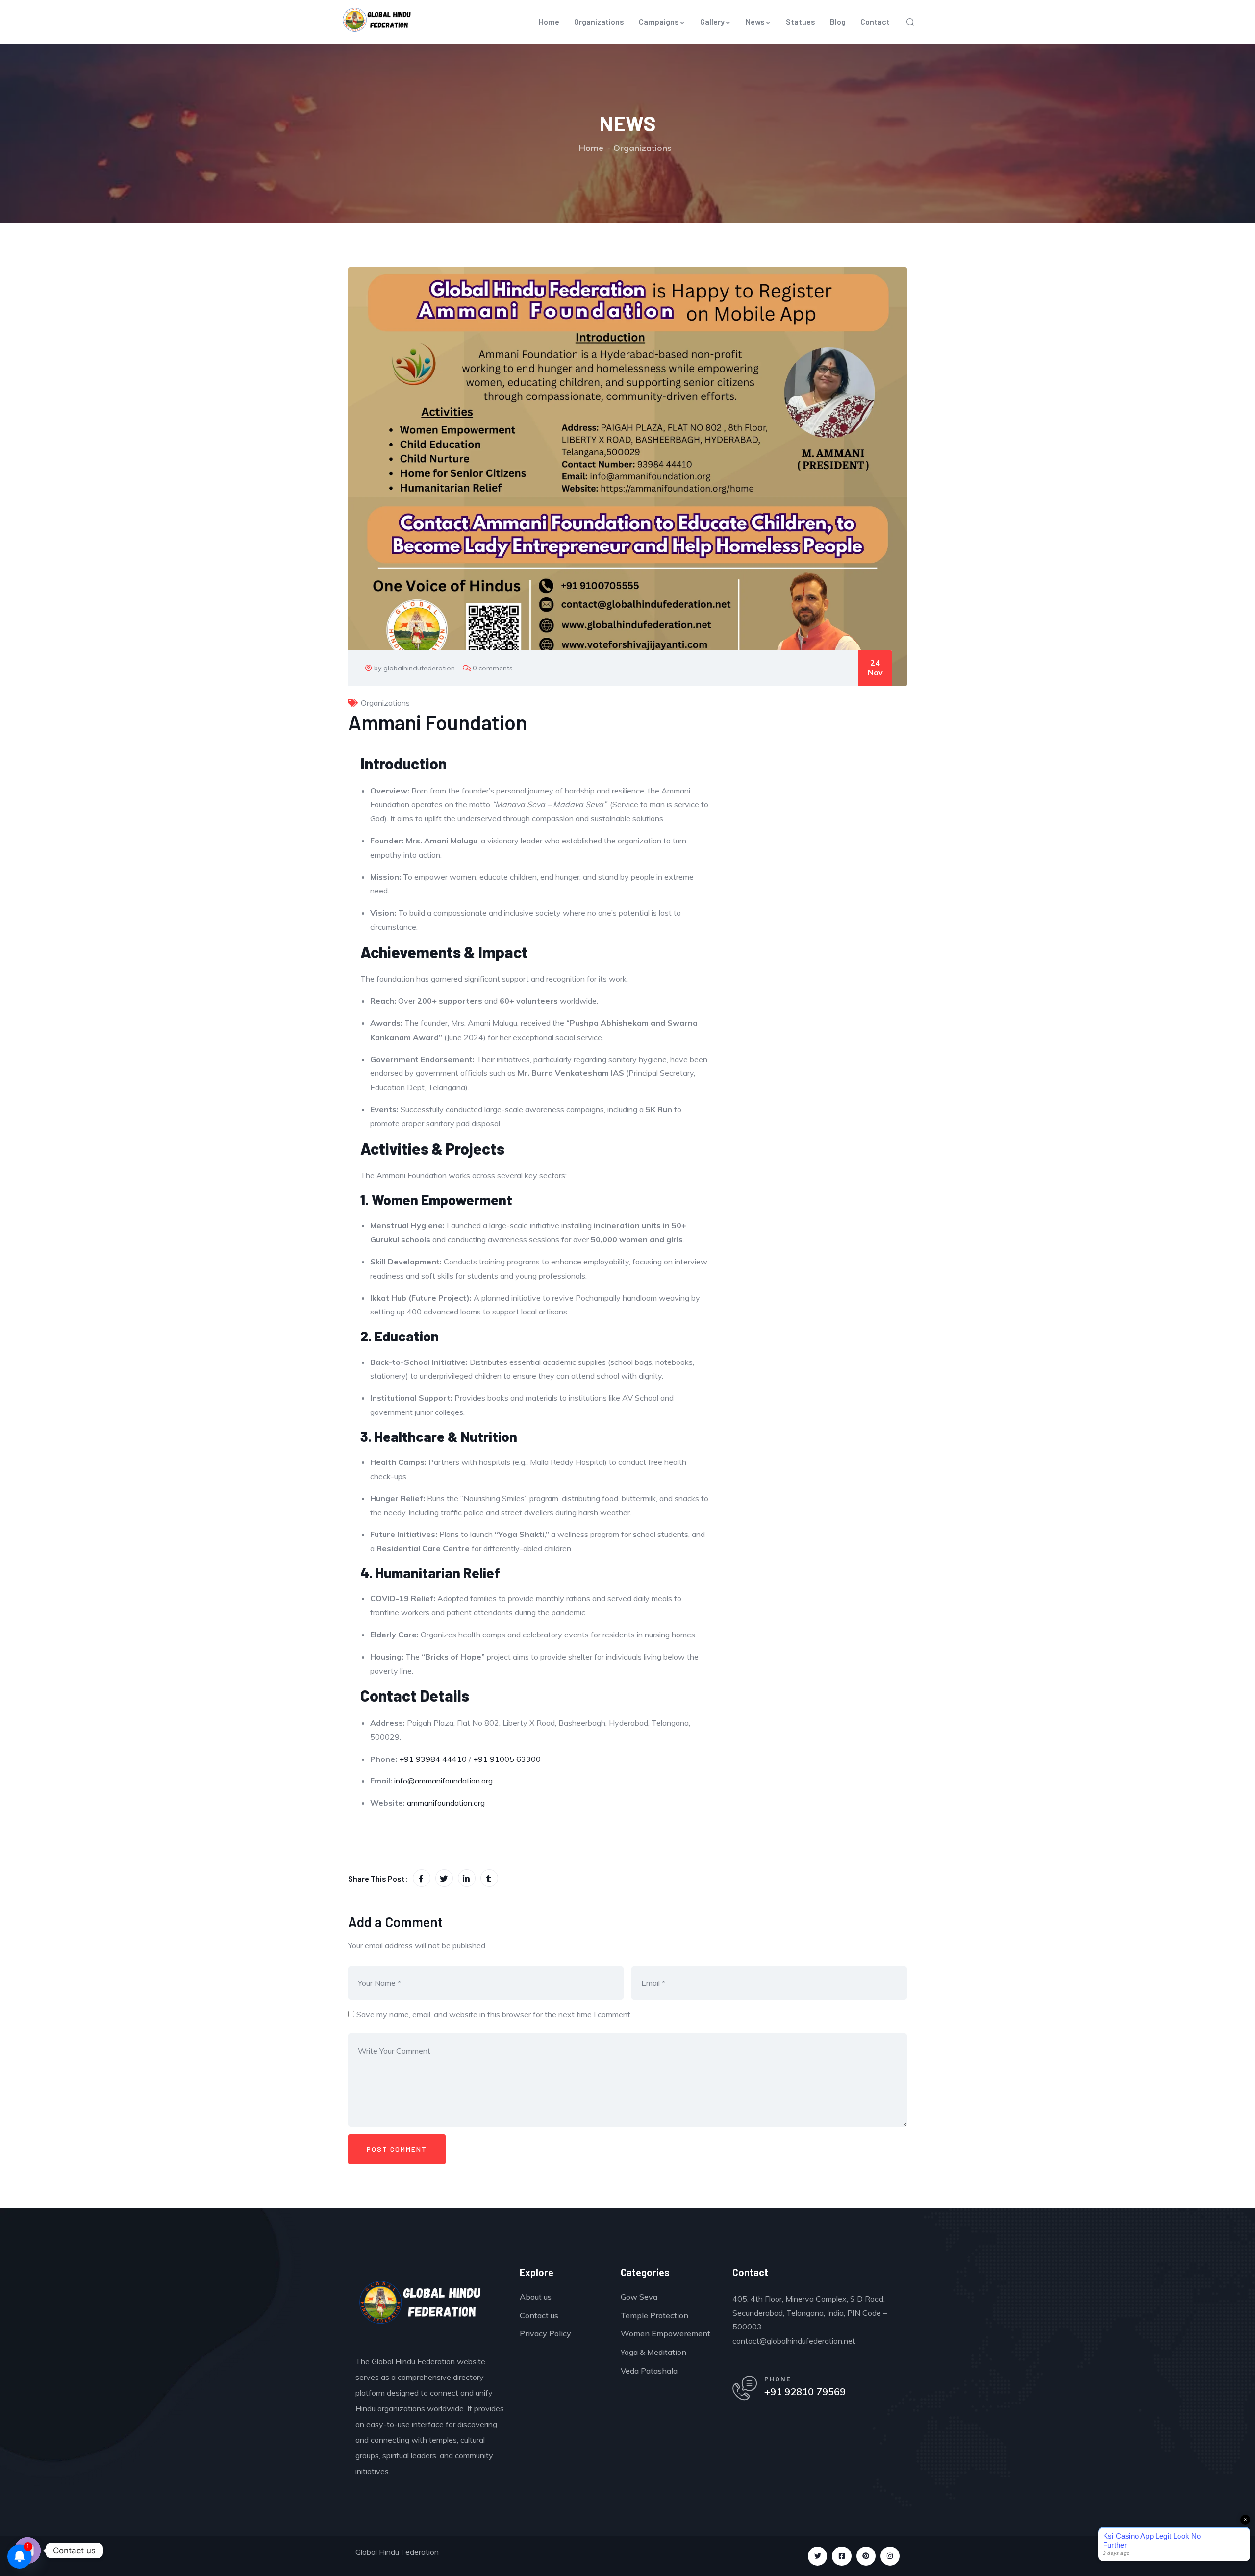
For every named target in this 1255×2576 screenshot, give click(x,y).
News (755, 21)
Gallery (712, 21)
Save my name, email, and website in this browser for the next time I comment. (494, 2014)
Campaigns (659, 21)
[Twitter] (817, 2556)
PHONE (778, 2379)
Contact (875, 21)
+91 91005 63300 (507, 1759)
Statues (801, 21)
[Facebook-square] (841, 2556)
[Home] (420, 2305)
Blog (838, 21)
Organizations (599, 21)
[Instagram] (890, 2556)
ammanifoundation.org (446, 1803)
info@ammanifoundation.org (443, 1781)
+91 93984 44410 (433, 1759)
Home (549, 21)
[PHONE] (745, 2388)
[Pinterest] (866, 2556)
